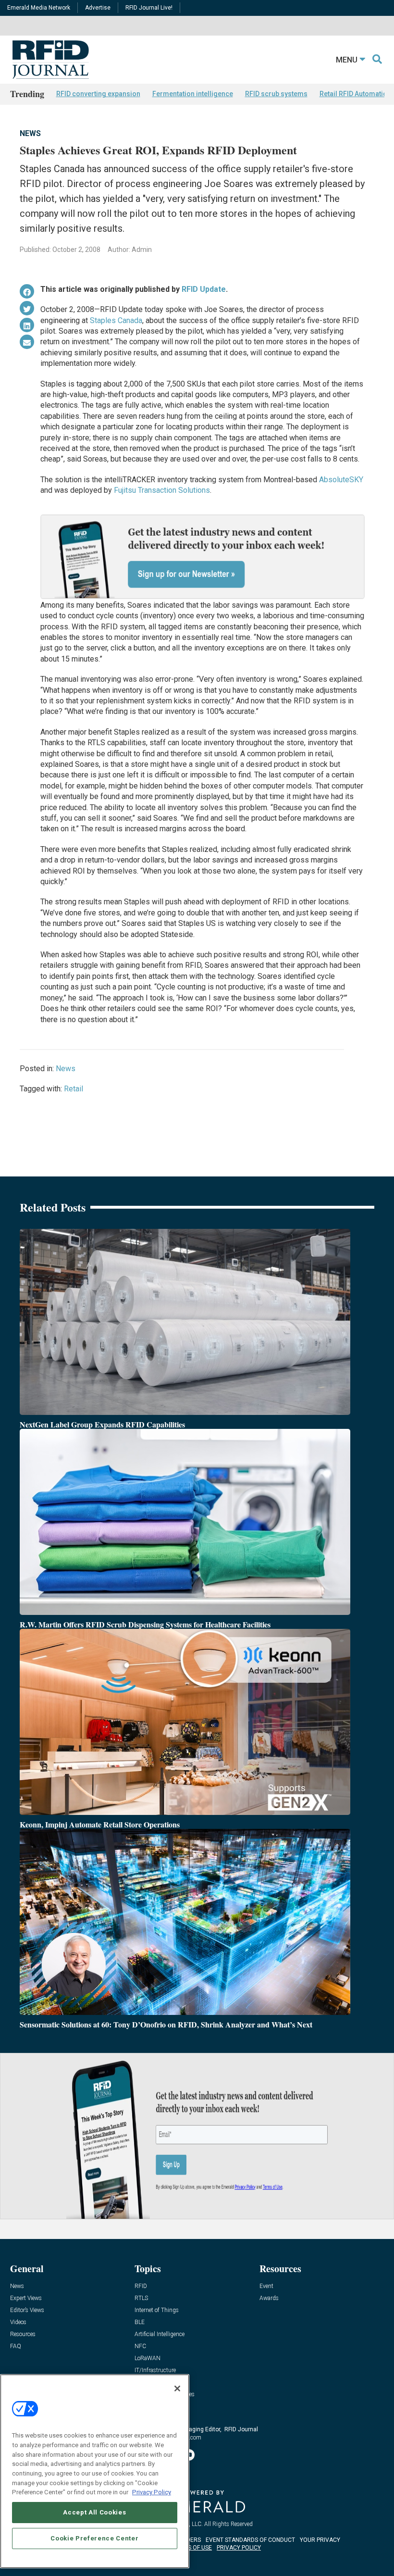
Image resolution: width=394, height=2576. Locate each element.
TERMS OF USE (192, 2548)
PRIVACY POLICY (239, 2548)
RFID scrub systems (276, 94)
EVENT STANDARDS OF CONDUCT (250, 2540)
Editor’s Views (27, 2310)
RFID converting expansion (98, 94)
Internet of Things (157, 2310)
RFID (141, 2286)
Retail (74, 1089)
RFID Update (204, 289)
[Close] (177, 2388)
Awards (269, 2298)
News (30, 133)
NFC (140, 2346)
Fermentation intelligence (193, 94)
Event (266, 2286)
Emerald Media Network (39, 8)
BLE (140, 2322)
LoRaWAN (148, 2358)
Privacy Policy (152, 2492)
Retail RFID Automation (355, 94)
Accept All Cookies (94, 2512)
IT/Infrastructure (155, 2370)
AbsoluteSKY (341, 480)
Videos (18, 2322)
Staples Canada (116, 320)
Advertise (98, 8)
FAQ (16, 2346)
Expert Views (26, 2298)
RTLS (141, 2298)
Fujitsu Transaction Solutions (162, 490)
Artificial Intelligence (160, 2334)
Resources (23, 2334)
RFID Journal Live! (149, 8)
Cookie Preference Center (94, 2538)
